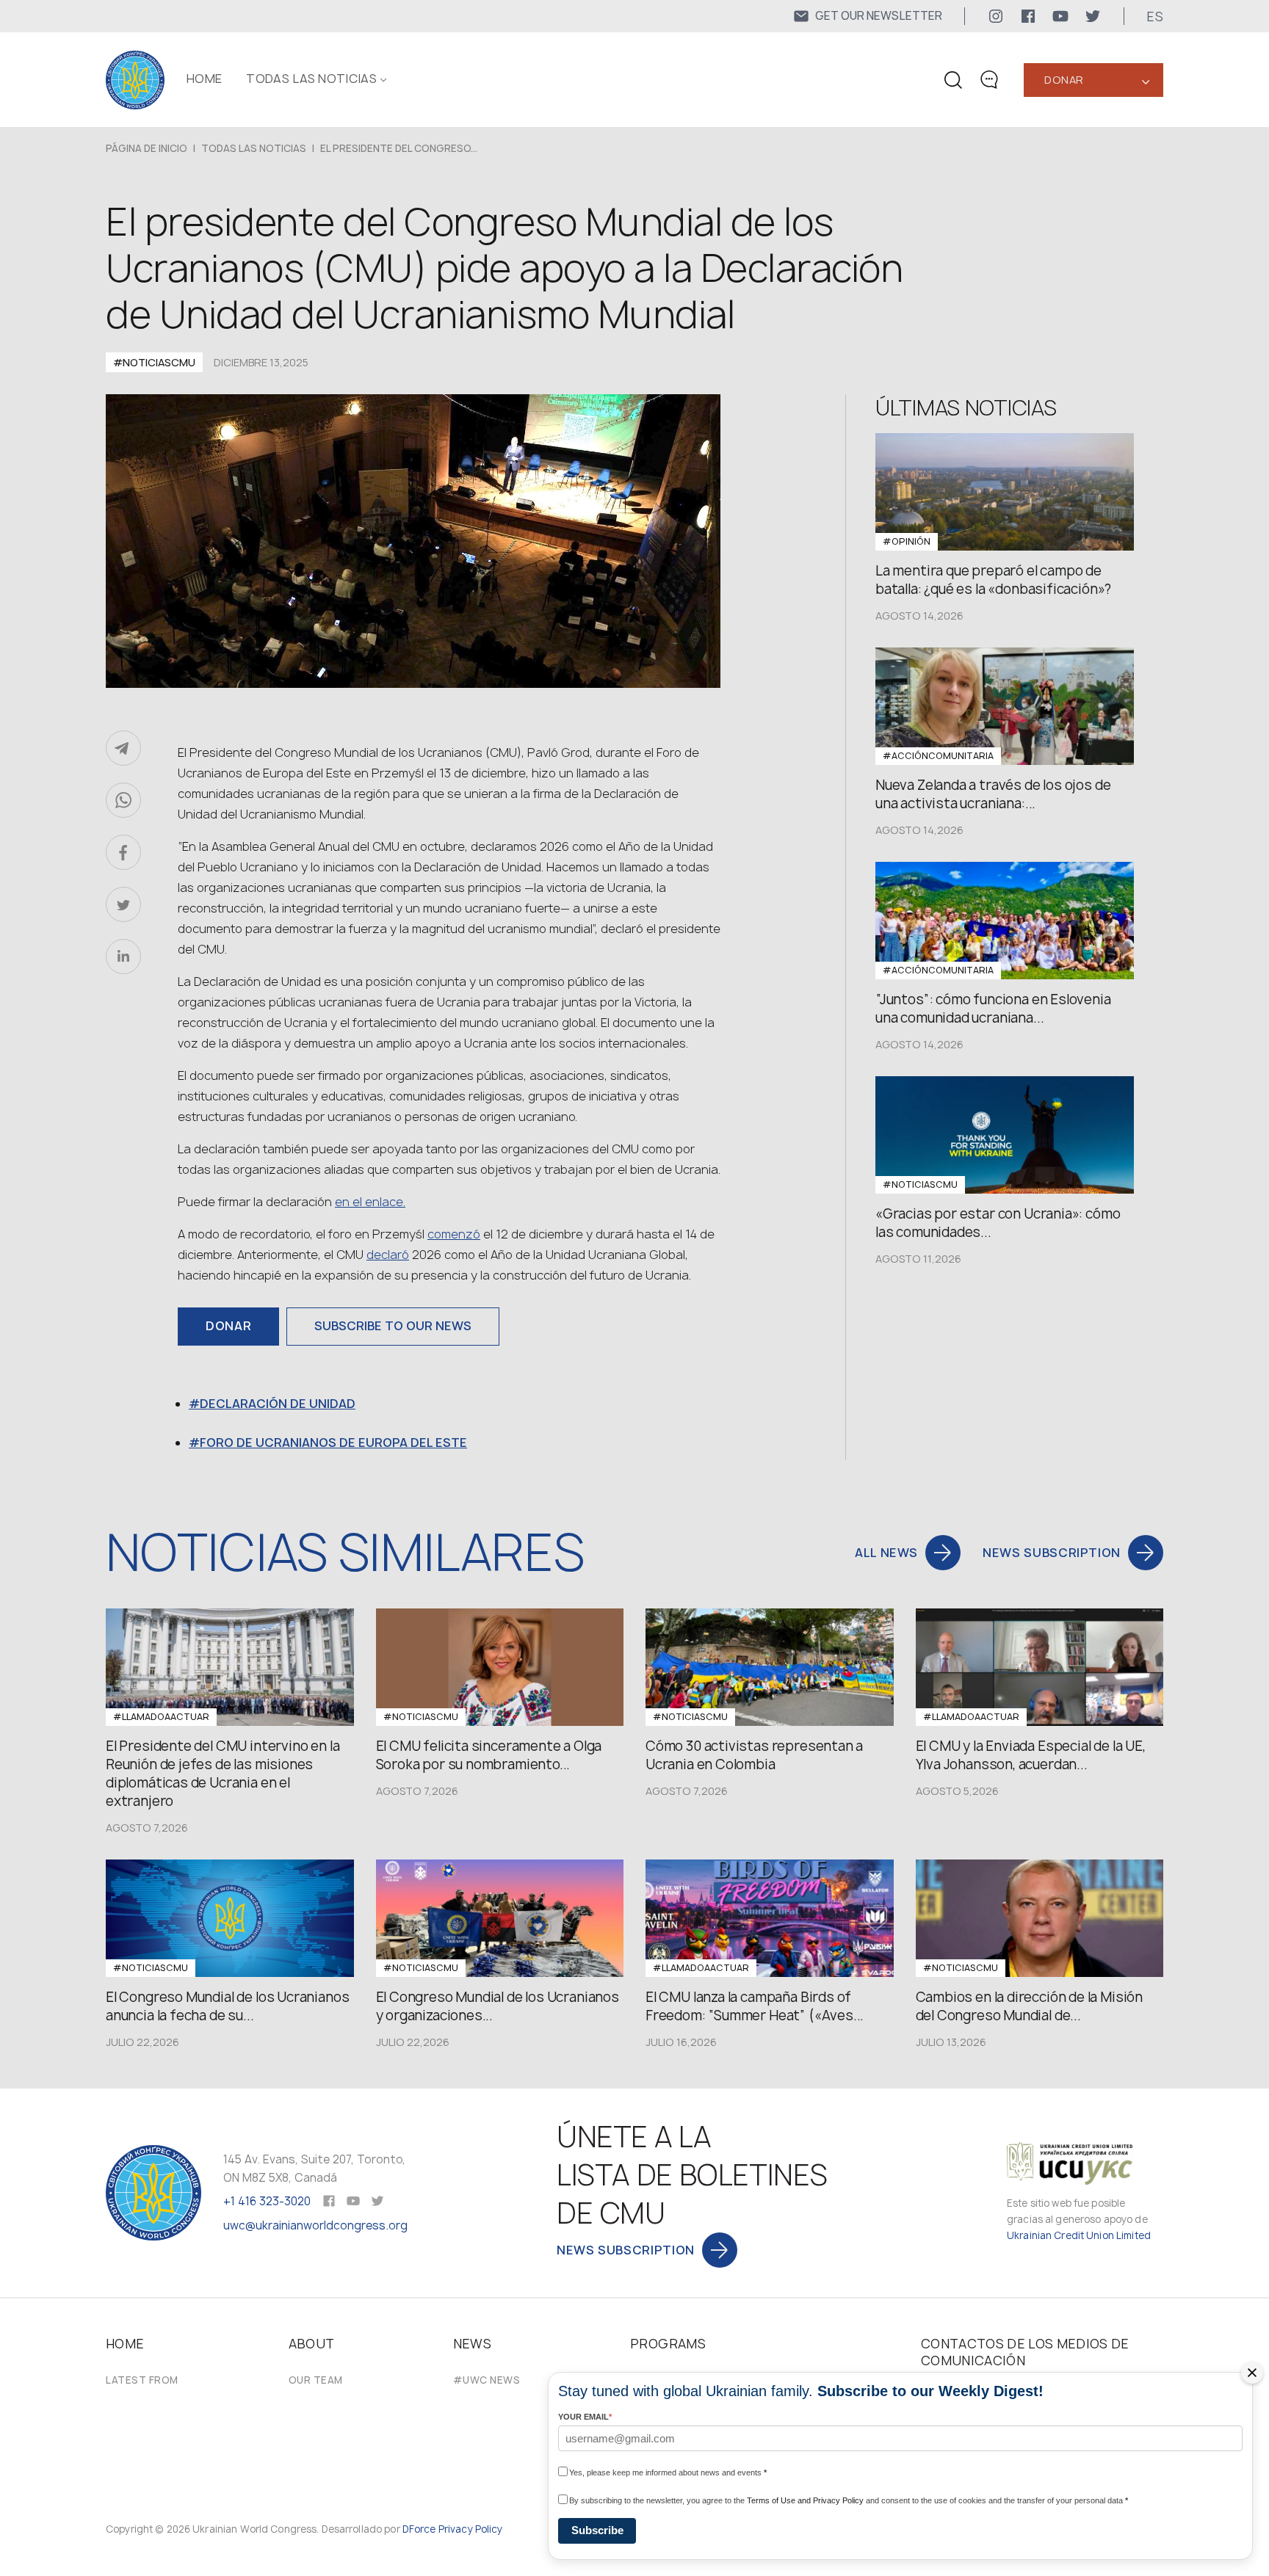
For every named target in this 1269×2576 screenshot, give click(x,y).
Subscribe (597, 2530)
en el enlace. (370, 1202)
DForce (420, 2529)
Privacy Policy (471, 2529)
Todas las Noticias (311, 79)
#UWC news (487, 2380)
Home (204, 79)
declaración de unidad (278, 1404)
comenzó (454, 1234)
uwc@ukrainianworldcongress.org (315, 2225)
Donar (1064, 80)
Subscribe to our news (393, 1326)
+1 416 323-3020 (267, 2201)
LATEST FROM (142, 2380)
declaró (388, 1255)
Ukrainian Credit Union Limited (1079, 2235)
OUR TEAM (316, 2380)
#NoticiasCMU (154, 362)
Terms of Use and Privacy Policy (805, 2500)
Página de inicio (147, 148)
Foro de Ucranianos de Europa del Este (333, 1443)
